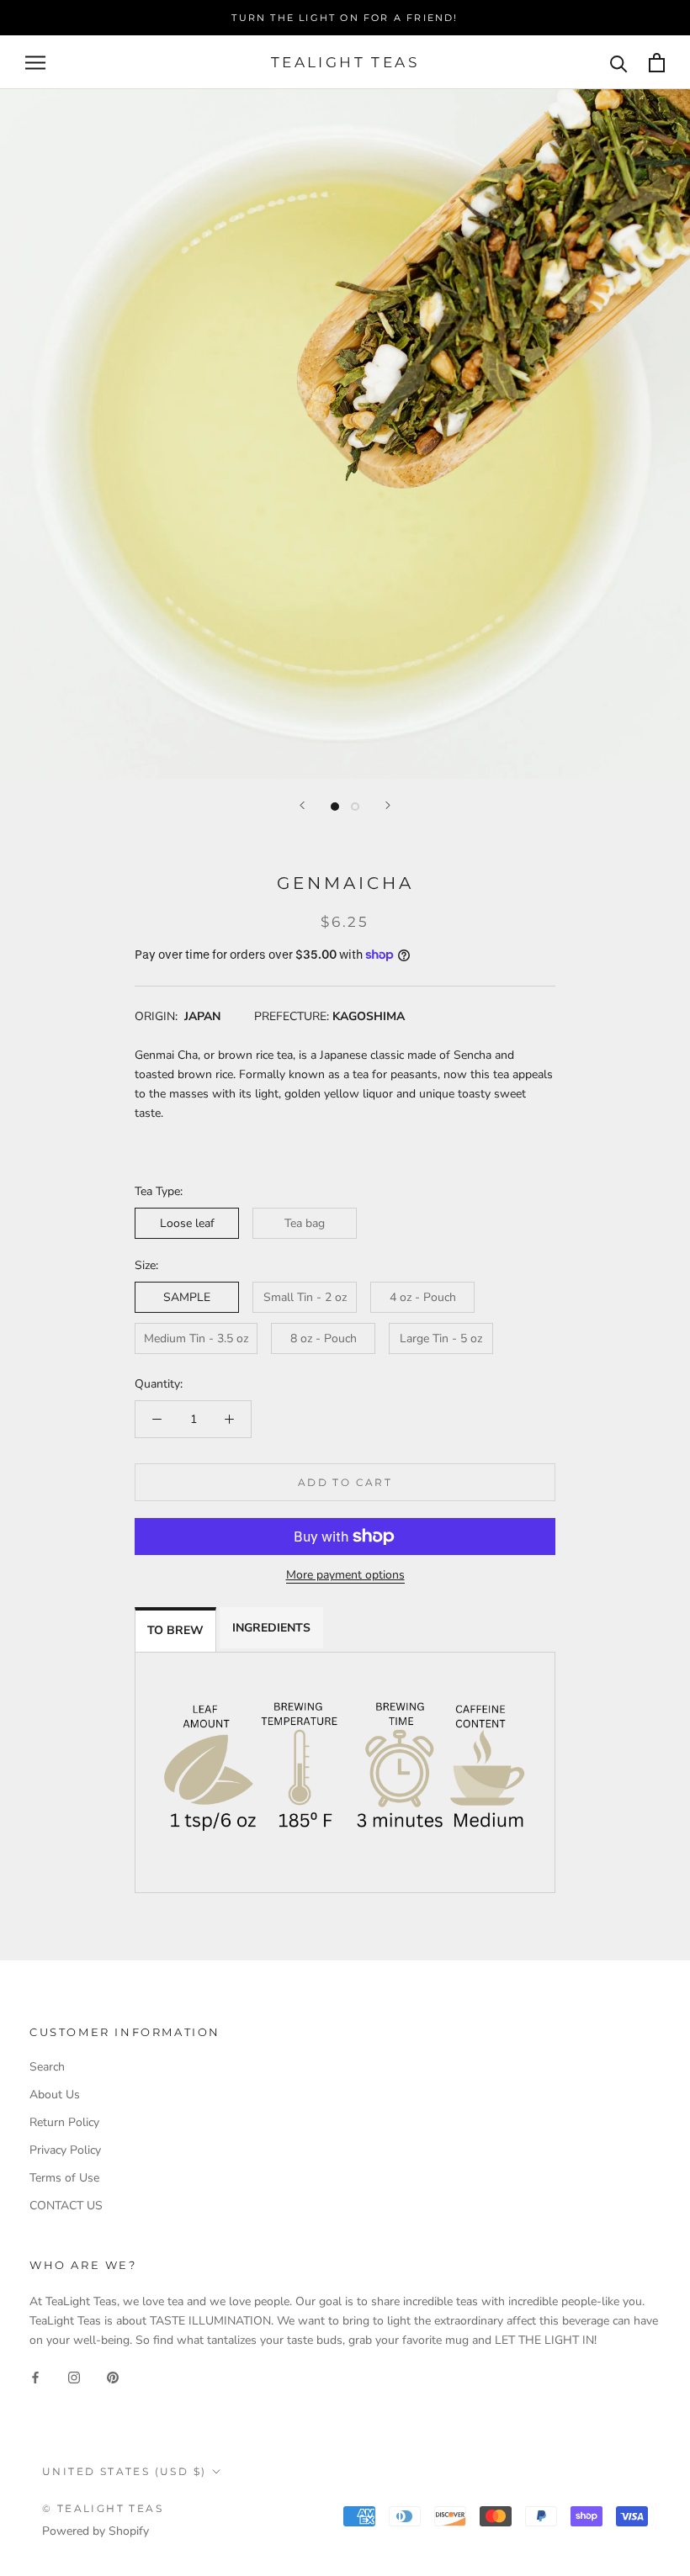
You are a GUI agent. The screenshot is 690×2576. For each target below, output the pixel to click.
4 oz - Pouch (423, 1297)
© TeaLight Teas (103, 2508)
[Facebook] (35, 2376)
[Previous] (302, 805)
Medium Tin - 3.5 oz (196, 1338)
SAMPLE (187, 1297)
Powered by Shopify (96, 2531)
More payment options (345, 1575)
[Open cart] (657, 63)
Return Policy (64, 2122)
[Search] (619, 63)
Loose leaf (187, 1223)
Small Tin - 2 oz (305, 1297)
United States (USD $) (124, 2471)
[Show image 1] (335, 807)
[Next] (388, 805)
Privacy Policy (65, 2150)
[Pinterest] (113, 2376)
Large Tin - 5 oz (441, 1338)
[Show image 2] (355, 807)
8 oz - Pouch (324, 1338)
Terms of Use (64, 2178)
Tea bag (305, 1223)
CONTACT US (66, 2206)
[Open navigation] (35, 63)
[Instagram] (74, 2376)
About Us (55, 2095)
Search (47, 2067)
